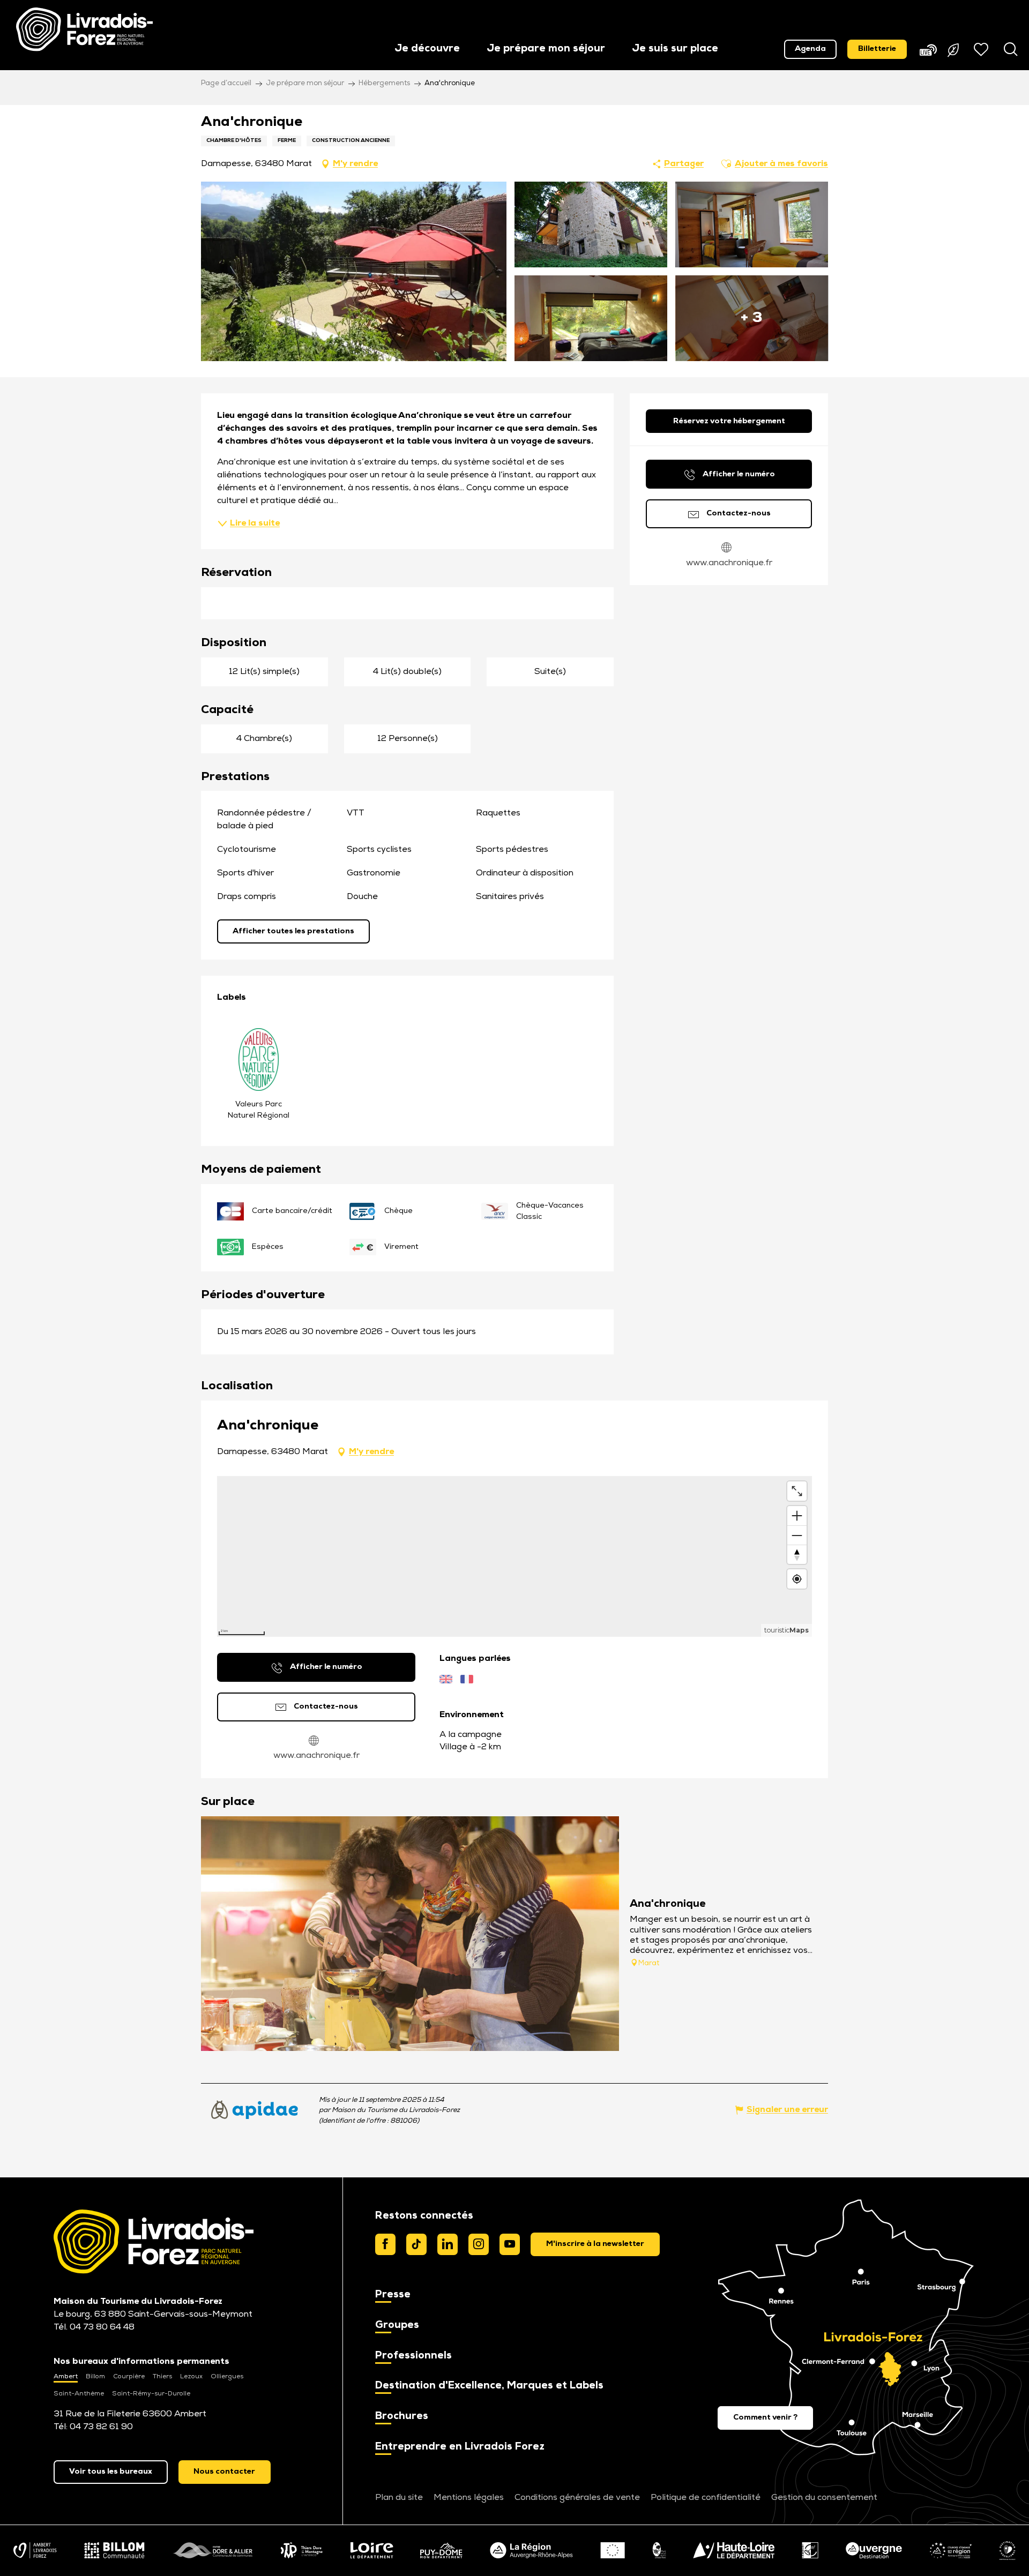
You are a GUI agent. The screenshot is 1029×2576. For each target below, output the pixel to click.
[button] (427, 50)
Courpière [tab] (129, 2377)
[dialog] (595, 2244)
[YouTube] (510, 2244)
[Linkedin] (448, 2244)
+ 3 (752, 318)
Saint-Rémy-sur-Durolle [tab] (151, 2394)
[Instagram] (479, 2244)
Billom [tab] (95, 2377)
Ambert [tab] (66, 2377)
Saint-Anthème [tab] (79, 2394)
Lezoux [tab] (191, 2377)
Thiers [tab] (162, 2377)
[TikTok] (416, 2244)
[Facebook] (385, 2244)
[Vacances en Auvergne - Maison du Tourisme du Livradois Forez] (84, 29)
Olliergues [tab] (227, 2377)
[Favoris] (982, 49)
